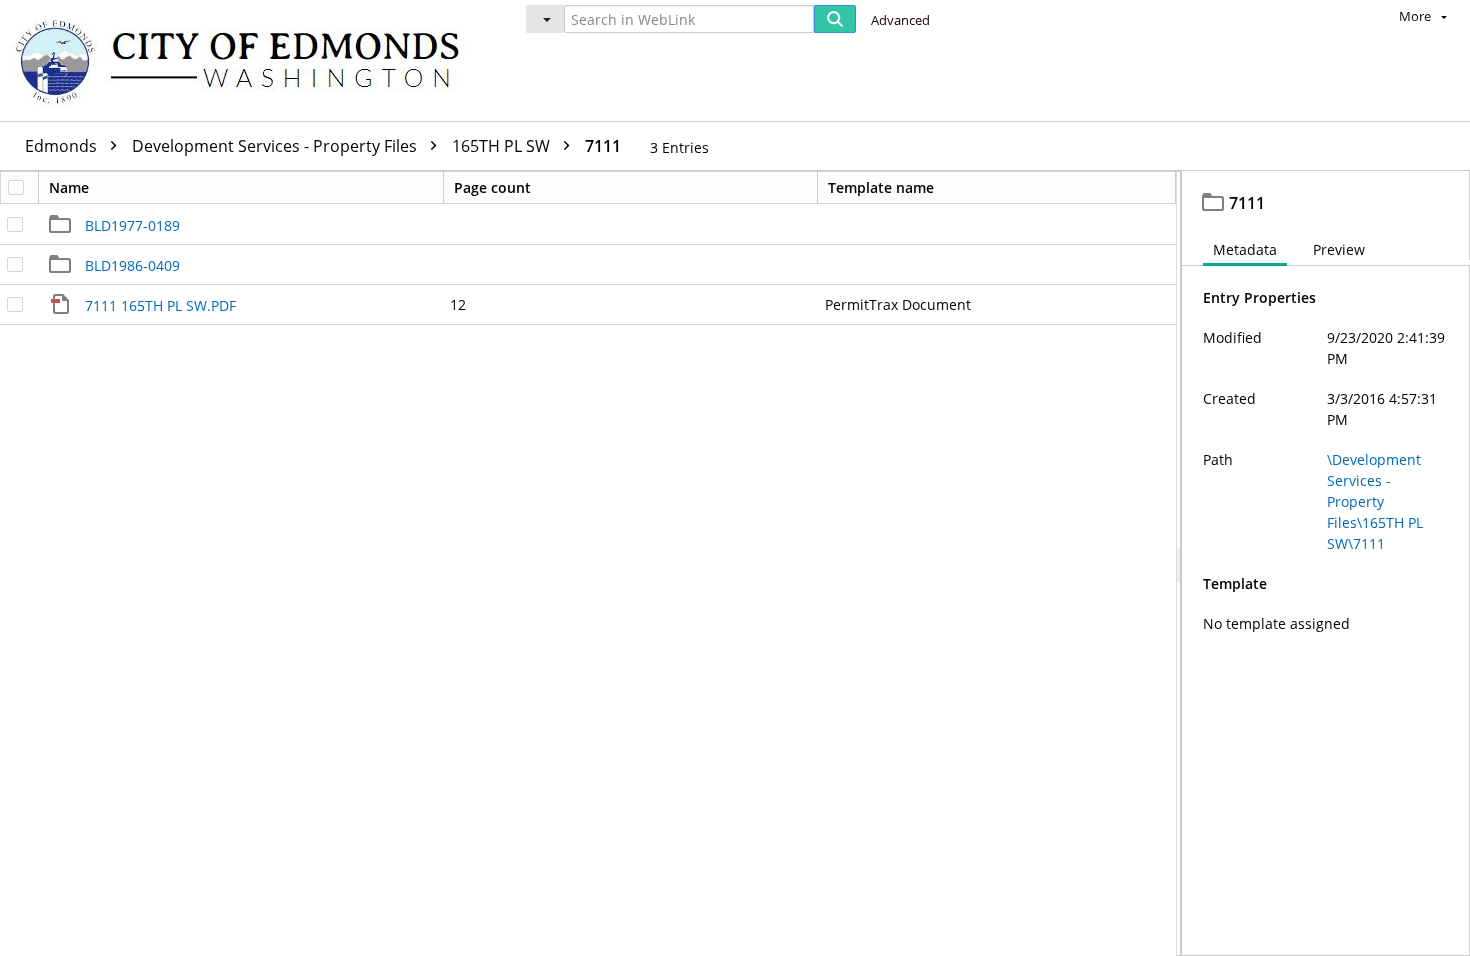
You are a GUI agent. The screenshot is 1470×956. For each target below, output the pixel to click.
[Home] (247, 60)
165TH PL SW (503, 146)
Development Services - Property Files (276, 146)
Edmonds (63, 146)
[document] (1326, 563)
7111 (603, 146)
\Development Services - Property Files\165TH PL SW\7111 (1375, 501)
